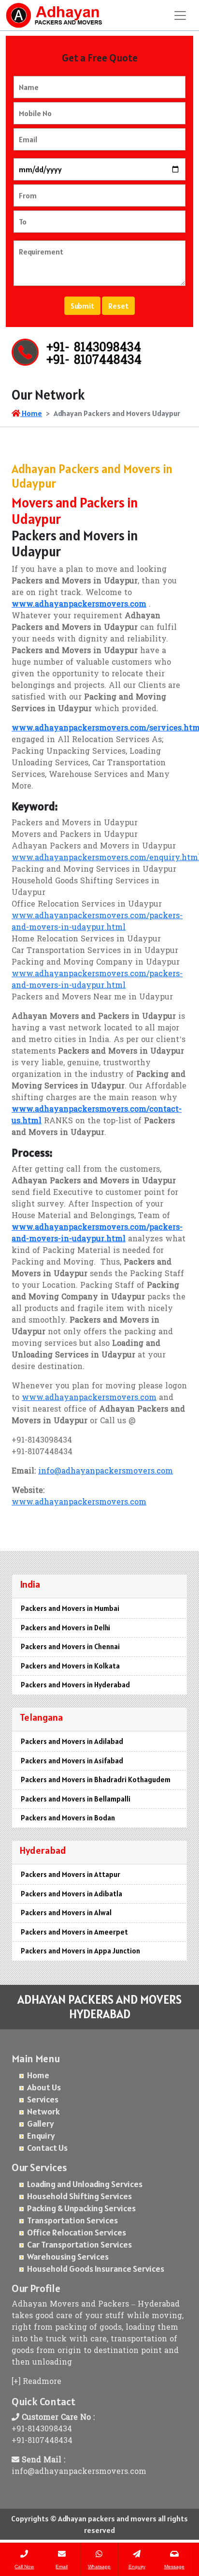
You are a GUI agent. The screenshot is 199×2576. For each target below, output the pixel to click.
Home (31, 413)
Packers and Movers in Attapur (71, 1874)
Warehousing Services (68, 2256)
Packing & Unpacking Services (81, 2208)
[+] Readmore (36, 2382)
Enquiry (41, 2136)
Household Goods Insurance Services (96, 2269)
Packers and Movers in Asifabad (72, 1761)
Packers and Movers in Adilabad (72, 1741)
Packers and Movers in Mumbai (70, 1608)
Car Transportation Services (79, 2244)
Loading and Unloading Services (85, 2184)
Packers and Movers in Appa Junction (80, 1951)
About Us (44, 2087)
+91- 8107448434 (94, 361)
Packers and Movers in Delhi (65, 1628)
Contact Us (47, 2148)
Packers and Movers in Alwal (66, 1913)
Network (43, 2111)
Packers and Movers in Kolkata (70, 1666)
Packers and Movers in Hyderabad (75, 1685)
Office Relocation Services (77, 2232)
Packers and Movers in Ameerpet (74, 1932)
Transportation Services (72, 2220)
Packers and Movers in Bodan (68, 1818)
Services (43, 2099)
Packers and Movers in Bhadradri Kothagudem (96, 1779)
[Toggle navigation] (180, 15)
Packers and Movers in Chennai (70, 1646)
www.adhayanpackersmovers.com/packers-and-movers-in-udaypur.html (97, 922)
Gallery (41, 2123)
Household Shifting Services (79, 2196)
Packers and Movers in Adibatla (71, 1894)
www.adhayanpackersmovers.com (89, 1398)
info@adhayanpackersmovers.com (106, 1472)
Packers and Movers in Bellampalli (76, 1799)
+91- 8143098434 (94, 348)
